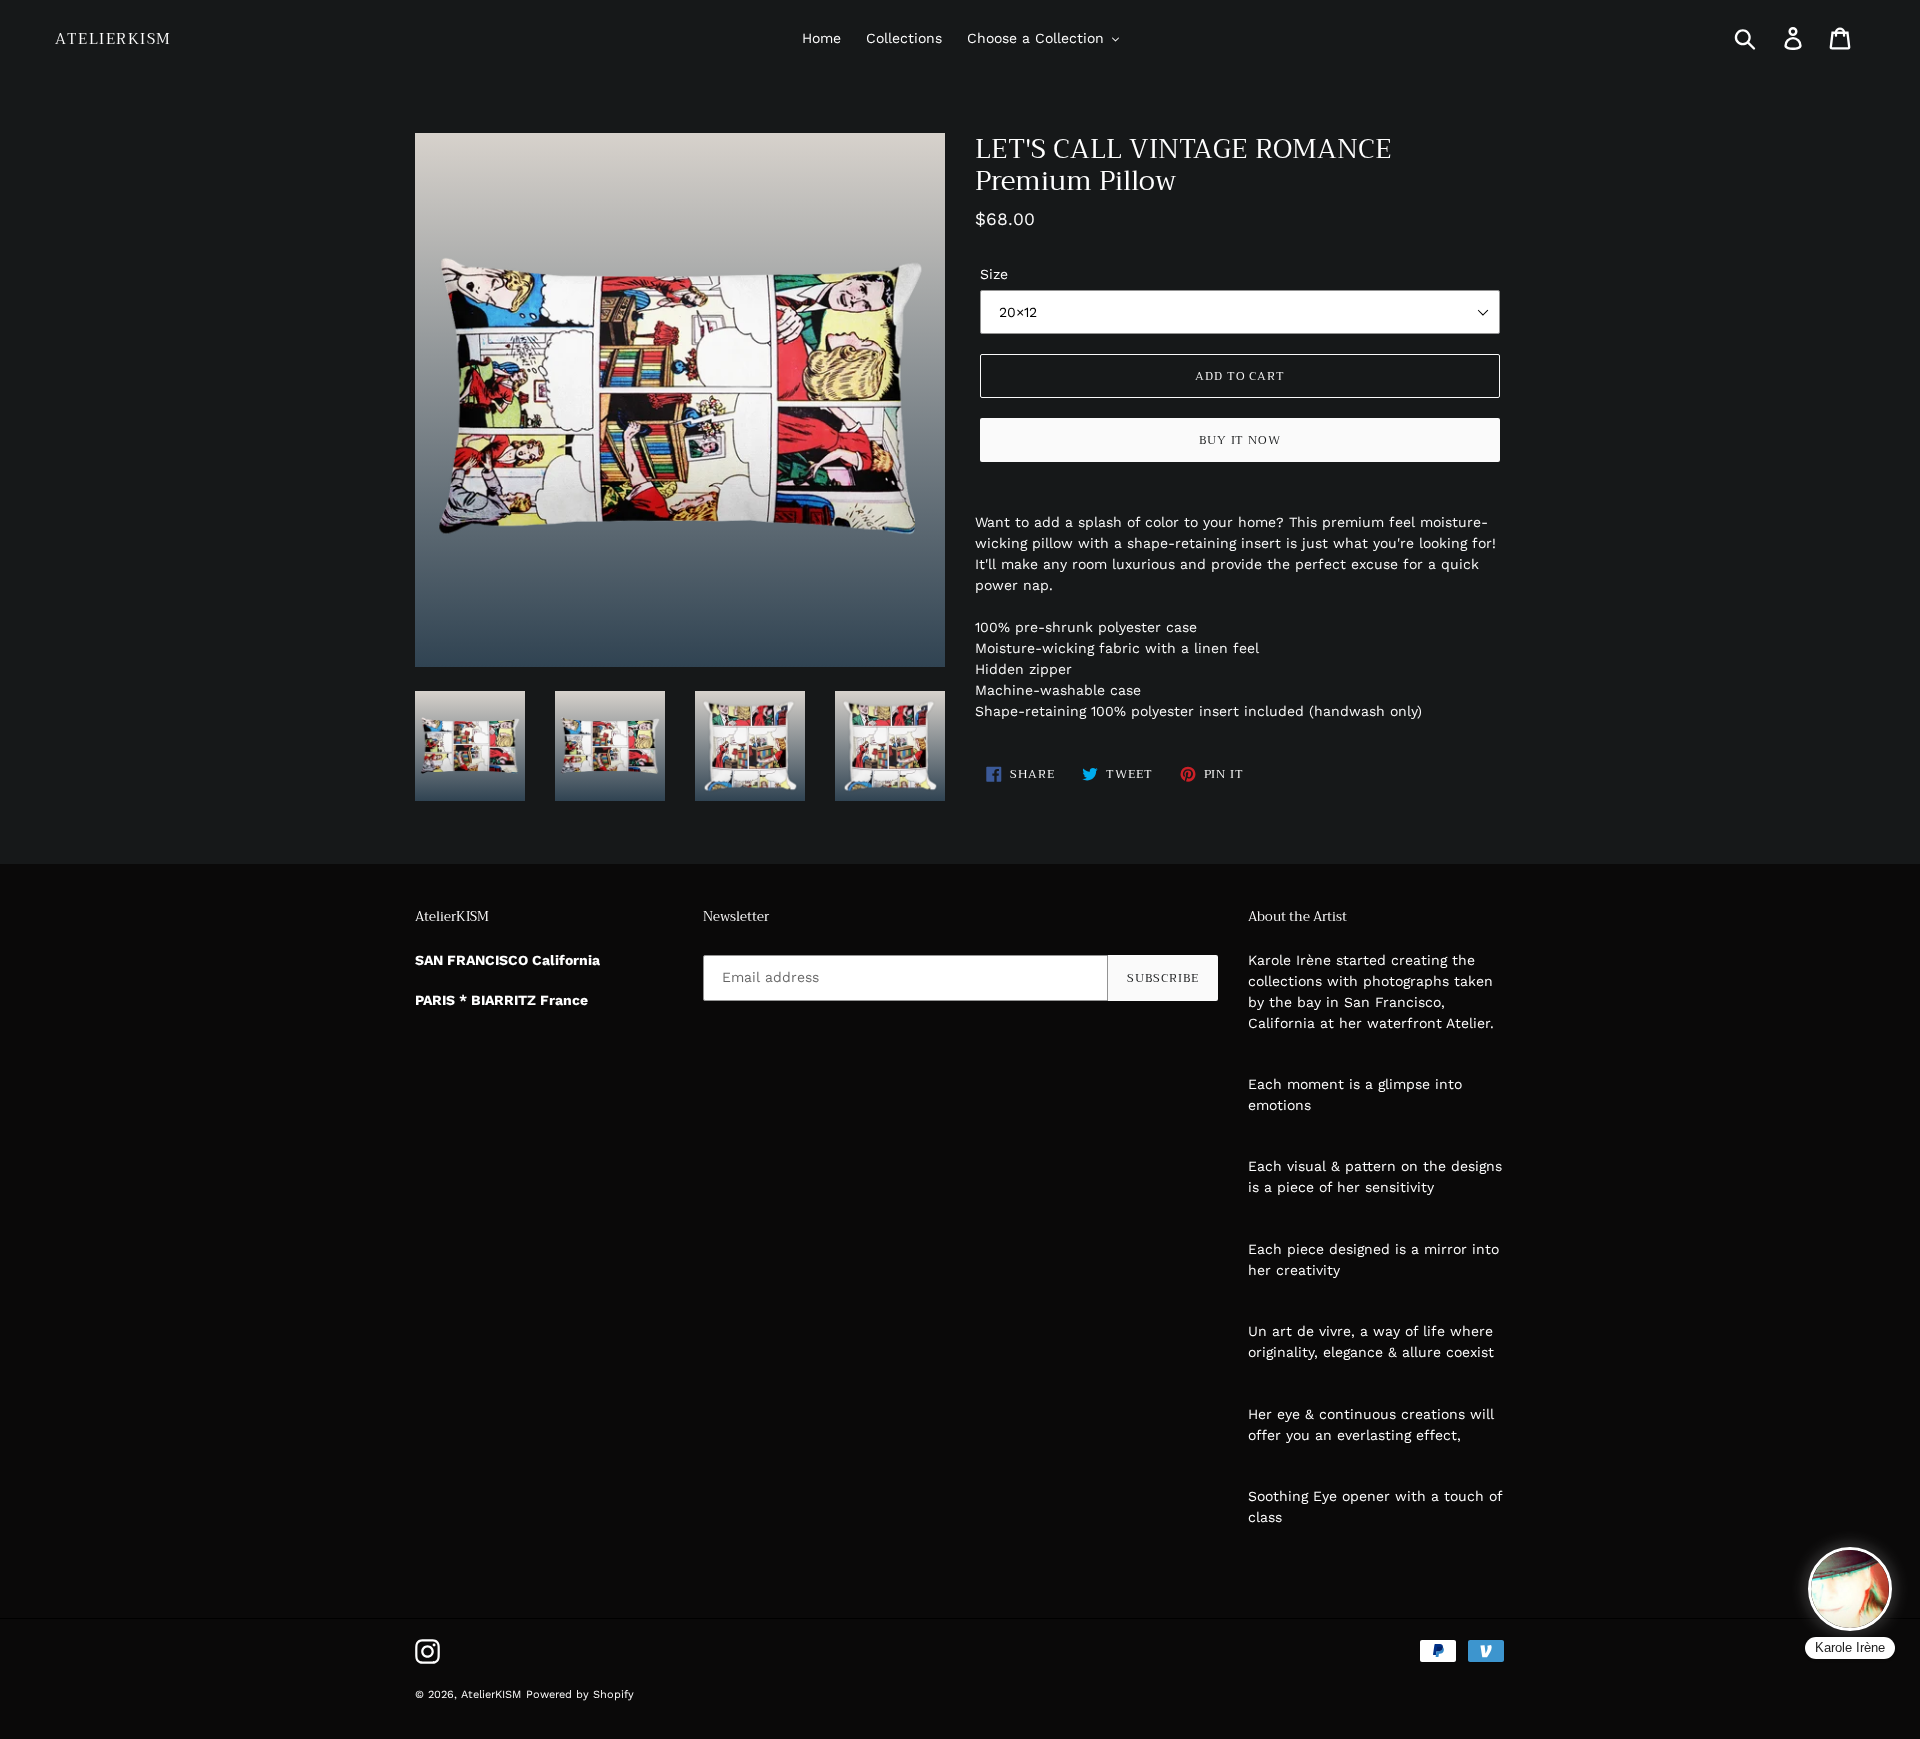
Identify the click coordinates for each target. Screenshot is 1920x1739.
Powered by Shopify (580, 1694)
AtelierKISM (113, 39)
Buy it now (1240, 440)
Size (994, 274)
